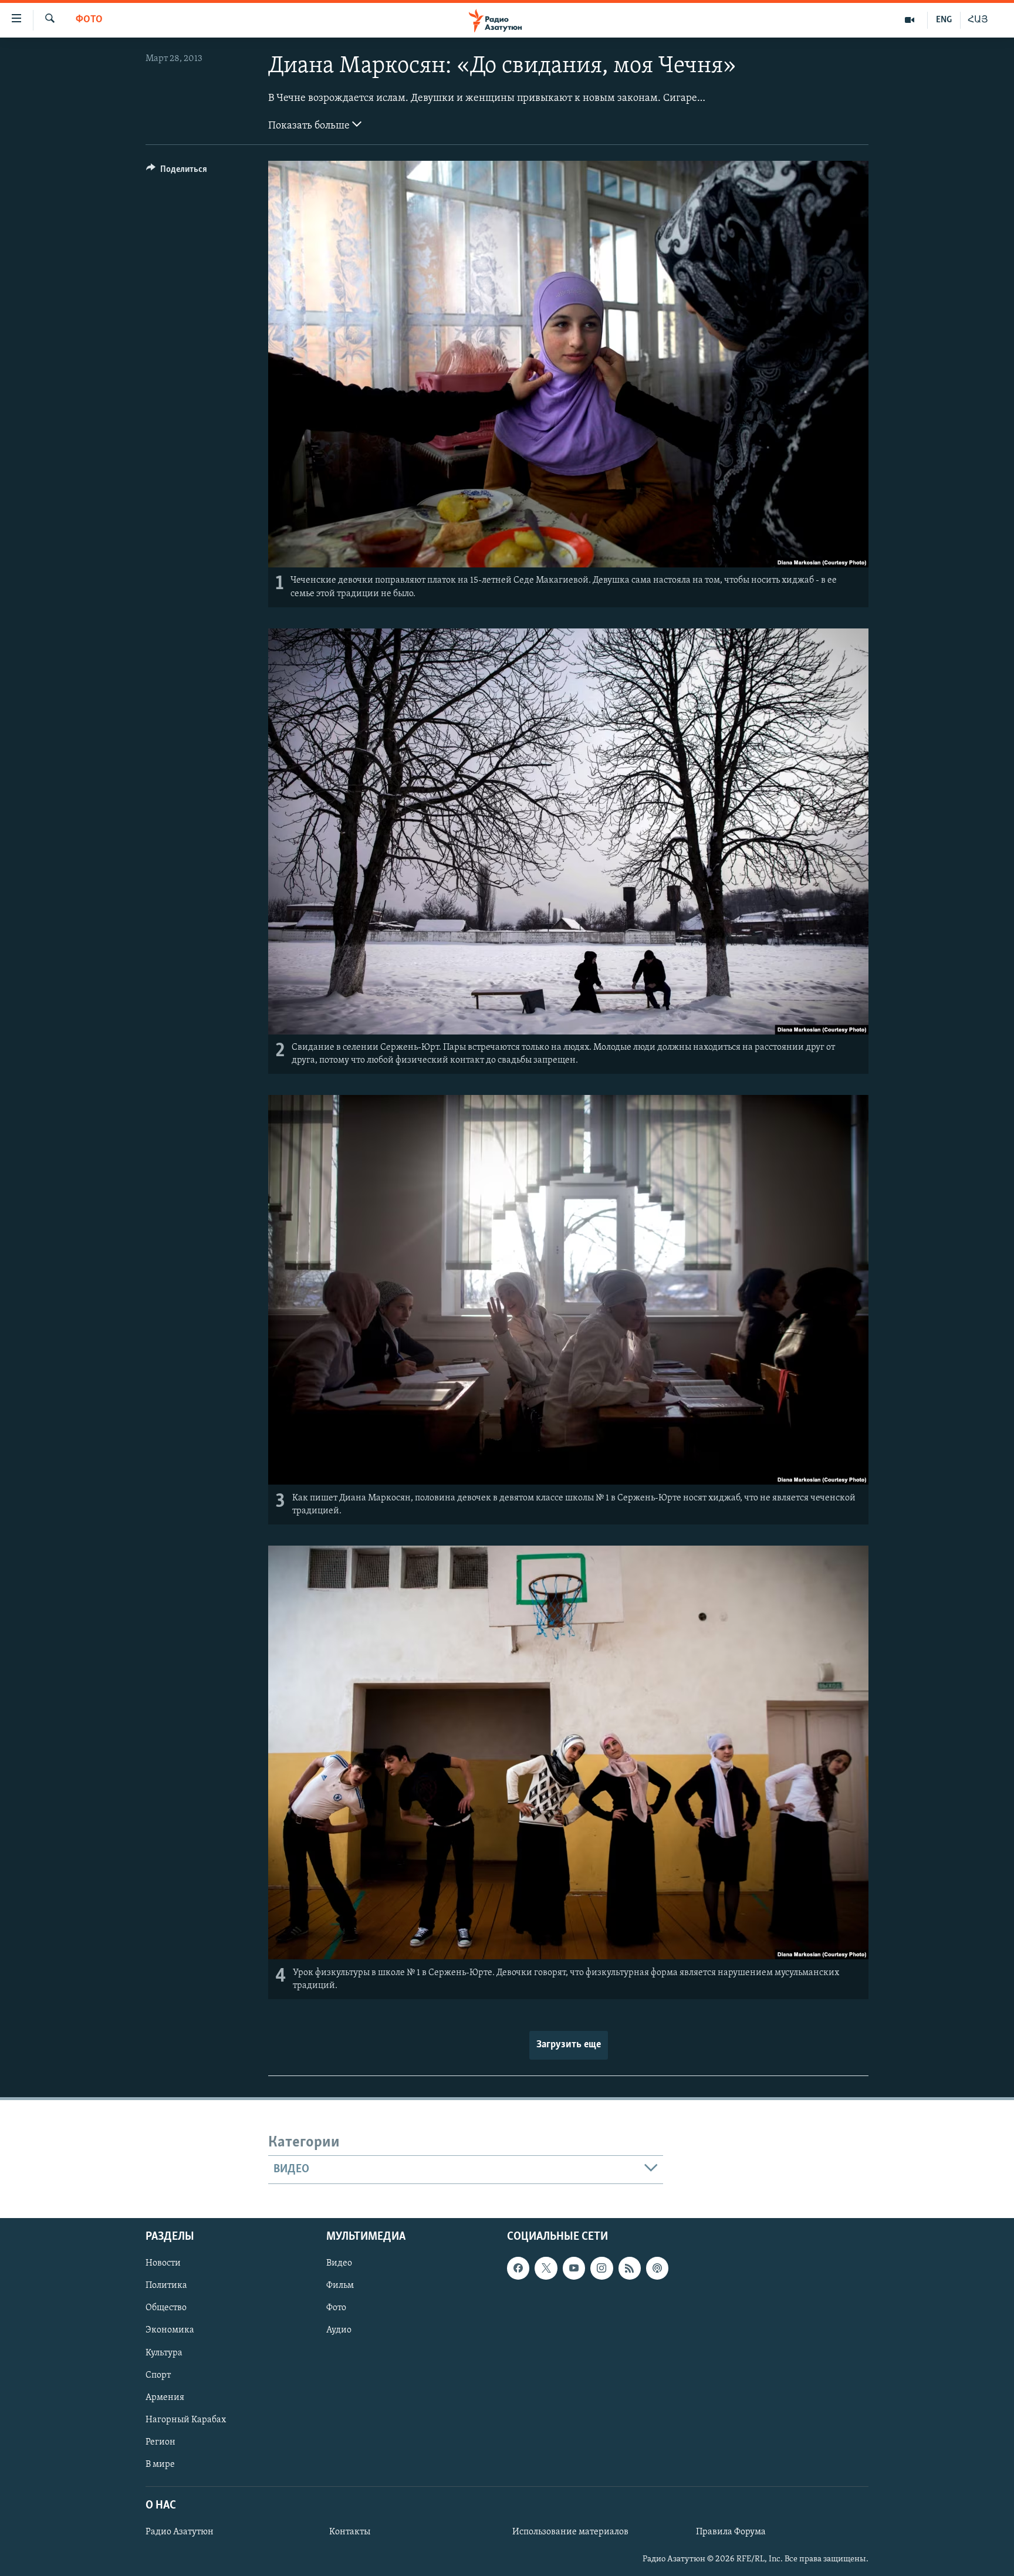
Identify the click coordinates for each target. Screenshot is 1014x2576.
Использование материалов (570, 2532)
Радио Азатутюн (180, 2532)
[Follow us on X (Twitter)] (546, 2268)
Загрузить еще (569, 2045)
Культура (164, 2352)
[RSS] (630, 2268)
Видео (339, 2263)
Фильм (340, 2286)
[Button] (177, 172)
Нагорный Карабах (186, 2419)
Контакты (350, 2532)
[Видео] (910, 20)
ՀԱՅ (978, 20)
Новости (163, 2263)
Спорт (158, 2375)
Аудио (339, 2330)
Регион (160, 2442)
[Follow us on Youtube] (574, 2268)
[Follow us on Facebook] (518, 2268)
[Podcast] (657, 2268)
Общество (166, 2308)
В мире (160, 2464)
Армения (165, 2397)
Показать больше (310, 126)
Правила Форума (731, 2532)
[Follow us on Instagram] (601, 2268)
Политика (166, 2286)
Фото (89, 20)
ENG (944, 20)
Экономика (170, 2330)
